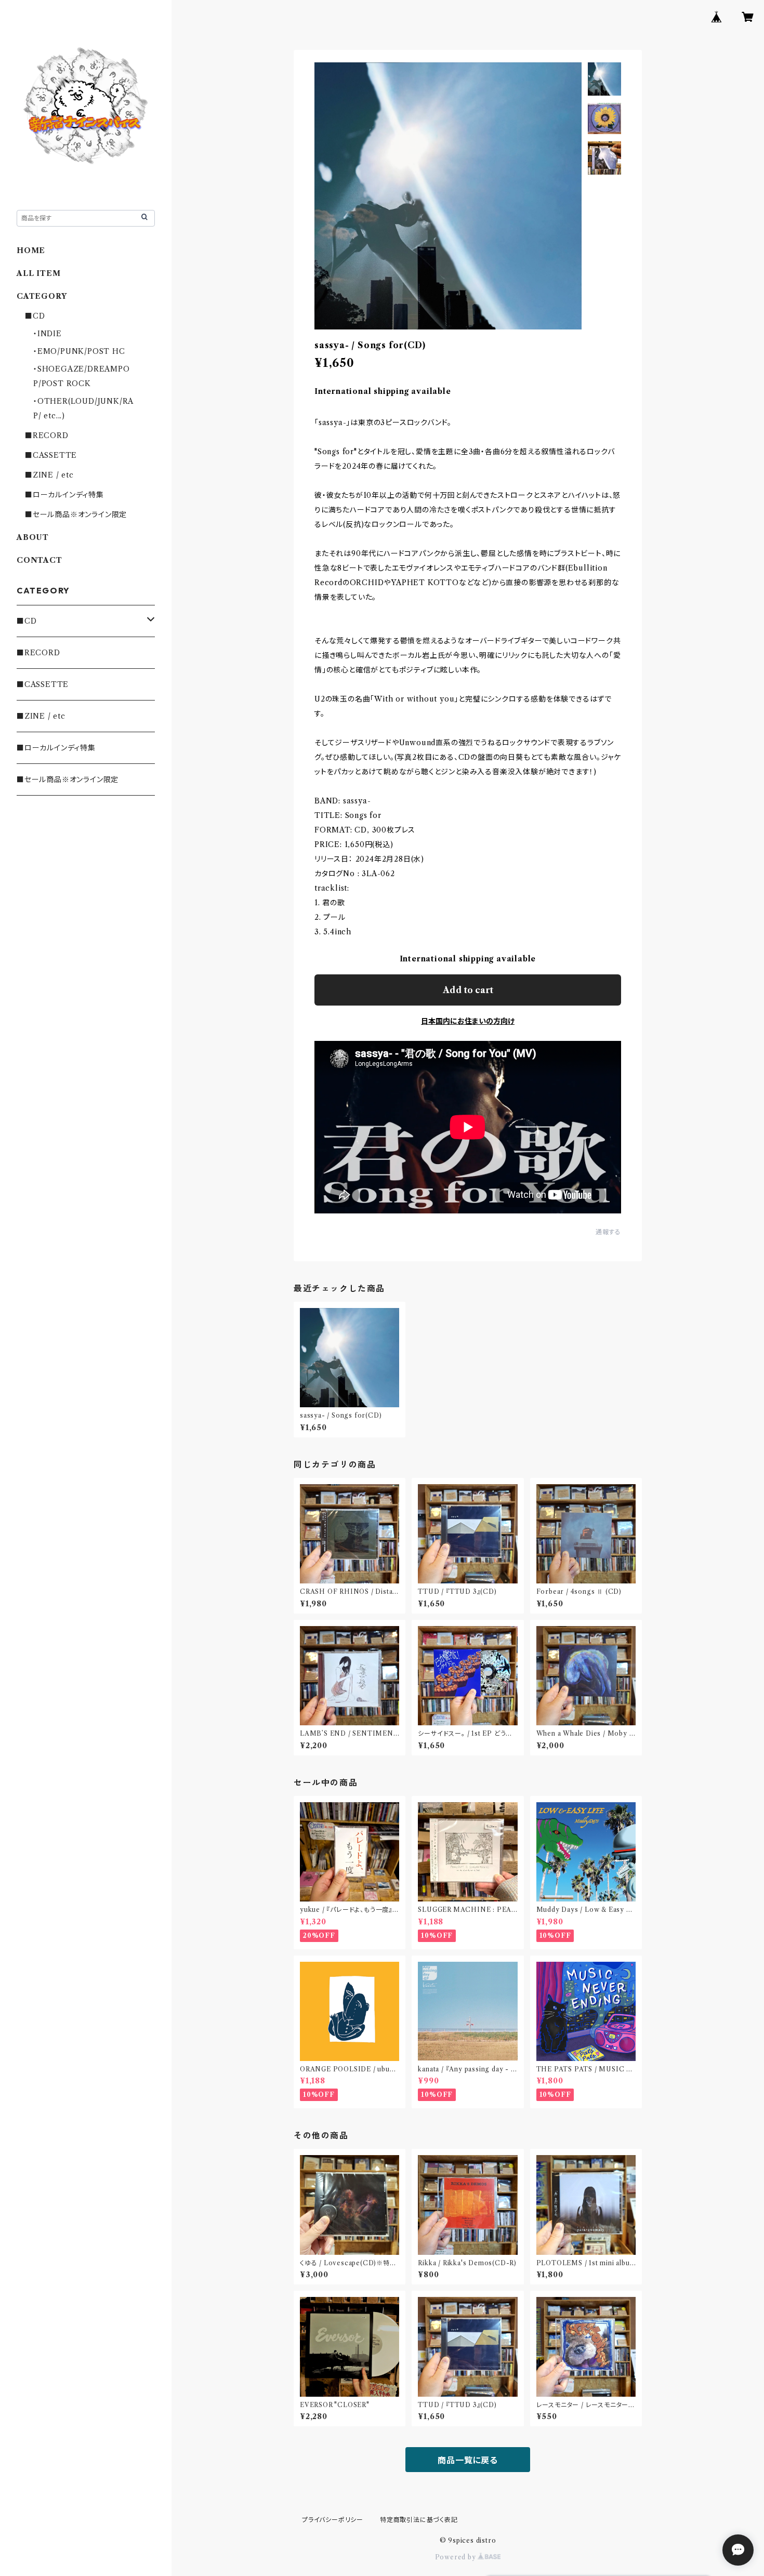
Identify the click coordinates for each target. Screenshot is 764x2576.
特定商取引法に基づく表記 (419, 2520)
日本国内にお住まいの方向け (468, 1021)
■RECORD (47, 435)
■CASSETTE (51, 455)
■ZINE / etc (49, 475)
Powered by (457, 2557)
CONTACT (39, 560)
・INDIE (48, 334)
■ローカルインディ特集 (64, 495)
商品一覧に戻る (468, 2460)
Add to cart (468, 990)
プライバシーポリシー (333, 2520)
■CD (35, 316)
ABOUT (33, 537)
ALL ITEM (38, 273)
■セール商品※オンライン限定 (76, 514)
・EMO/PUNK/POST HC (79, 351)
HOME (31, 250)
